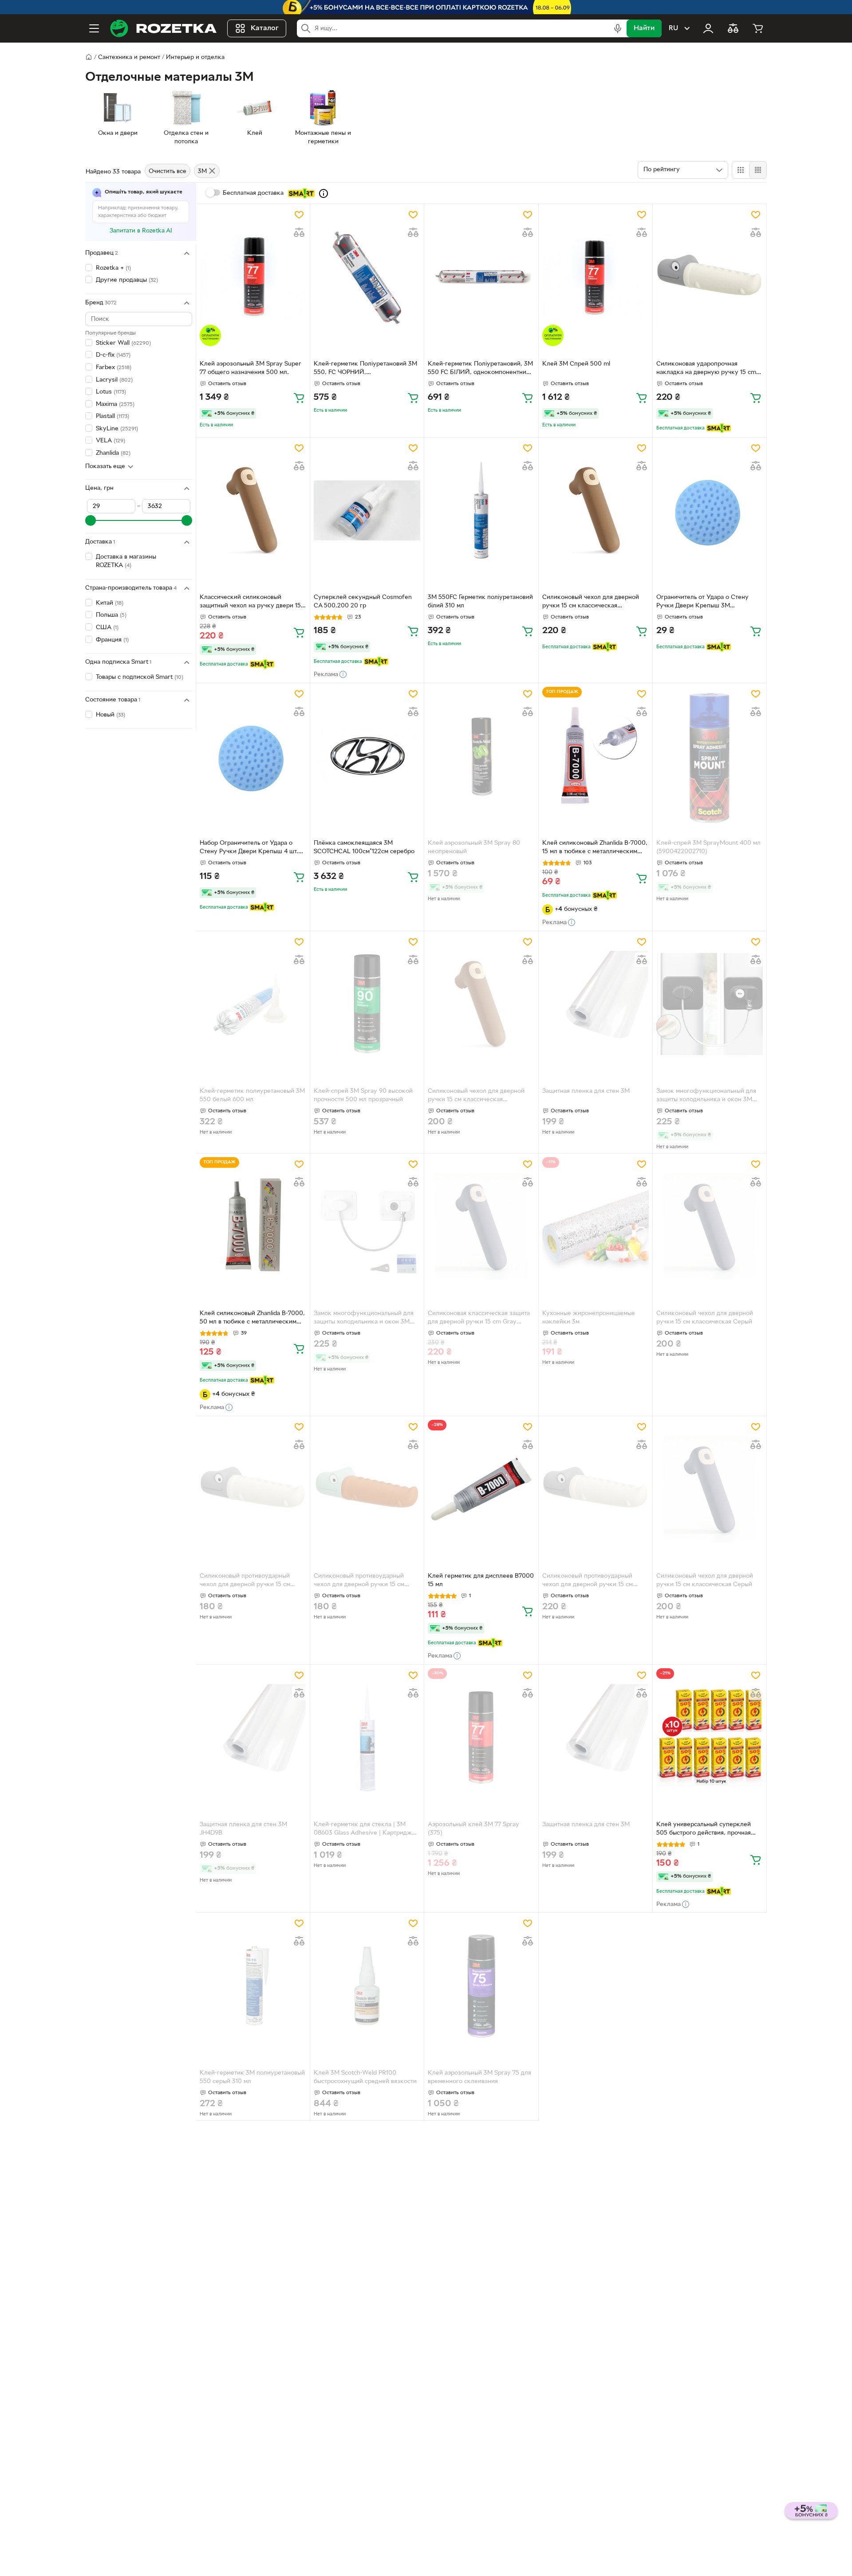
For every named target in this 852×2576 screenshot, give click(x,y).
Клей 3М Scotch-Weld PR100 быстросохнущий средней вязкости (365, 2077)
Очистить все (168, 171)
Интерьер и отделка (195, 57)
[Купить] (299, 398)
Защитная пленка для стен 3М (586, 1091)
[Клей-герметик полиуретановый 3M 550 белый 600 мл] (253, 1004)
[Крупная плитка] (741, 170)
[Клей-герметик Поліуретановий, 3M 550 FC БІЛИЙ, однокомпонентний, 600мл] (481, 277)
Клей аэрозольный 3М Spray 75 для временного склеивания (479, 2077)
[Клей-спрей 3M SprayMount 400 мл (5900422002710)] (710, 756)
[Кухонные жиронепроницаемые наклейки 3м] (596, 1226)
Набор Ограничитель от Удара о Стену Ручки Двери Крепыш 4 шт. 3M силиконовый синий (249, 848)
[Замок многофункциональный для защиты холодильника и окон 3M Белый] (367, 1226)
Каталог (265, 28)
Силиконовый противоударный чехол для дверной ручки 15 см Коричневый (359, 1581)
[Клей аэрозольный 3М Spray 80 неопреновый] (481, 756)
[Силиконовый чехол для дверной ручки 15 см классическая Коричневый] (596, 510)
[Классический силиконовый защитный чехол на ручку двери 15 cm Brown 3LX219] (253, 510)
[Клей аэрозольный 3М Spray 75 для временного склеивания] (481, 1985)
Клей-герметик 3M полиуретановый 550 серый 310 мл (252, 2077)
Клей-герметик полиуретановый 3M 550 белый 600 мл (252, 1095)
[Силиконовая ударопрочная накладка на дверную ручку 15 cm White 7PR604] (710, 277)
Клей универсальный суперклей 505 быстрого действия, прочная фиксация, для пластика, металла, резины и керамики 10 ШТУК (706, 1830)
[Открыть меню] (94, 28)
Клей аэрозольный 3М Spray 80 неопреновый (474, 847)
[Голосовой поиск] (618, 28)
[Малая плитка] (758, 170)
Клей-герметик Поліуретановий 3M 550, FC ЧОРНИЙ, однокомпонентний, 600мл (365, 369)
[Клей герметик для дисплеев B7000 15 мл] (481, 1489)
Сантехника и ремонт (129, 57)
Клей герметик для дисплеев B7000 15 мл (481, 1580)
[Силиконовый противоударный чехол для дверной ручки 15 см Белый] (253, 1489)
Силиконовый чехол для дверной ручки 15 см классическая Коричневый (591, 603)
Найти (644, 28)
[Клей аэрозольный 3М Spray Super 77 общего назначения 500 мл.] (253, 277)
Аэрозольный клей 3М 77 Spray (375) (473, 1829)
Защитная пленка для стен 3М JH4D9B (243, 1829)
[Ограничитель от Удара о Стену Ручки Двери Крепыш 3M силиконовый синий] (710, 510)
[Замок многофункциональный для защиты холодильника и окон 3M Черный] (710, 1004)
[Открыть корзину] (758, 28)
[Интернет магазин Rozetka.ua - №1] (163, 28)
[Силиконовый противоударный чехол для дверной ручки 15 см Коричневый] (367, 1489)
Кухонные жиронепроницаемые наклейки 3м (589, 1318)
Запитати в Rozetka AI (141, 231)
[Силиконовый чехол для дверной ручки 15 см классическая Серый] (710, 1226)
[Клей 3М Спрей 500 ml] (596, 277)
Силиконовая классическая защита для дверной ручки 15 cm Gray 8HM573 (479, 1319)
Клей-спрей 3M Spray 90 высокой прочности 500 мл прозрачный (363, 1095)
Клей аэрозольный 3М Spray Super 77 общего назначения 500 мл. (250, 368)
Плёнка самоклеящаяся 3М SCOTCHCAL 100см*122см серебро (364, 847)
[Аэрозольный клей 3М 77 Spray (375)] (481, 1737)
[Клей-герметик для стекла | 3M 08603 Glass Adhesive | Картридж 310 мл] (367, 1737)
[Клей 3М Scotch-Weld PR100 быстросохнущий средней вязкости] (367, 1985)
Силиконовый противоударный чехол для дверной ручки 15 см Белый (245, 1581)
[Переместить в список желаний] (299, 215)
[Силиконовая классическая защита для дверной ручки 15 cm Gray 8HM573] (481, 1226)
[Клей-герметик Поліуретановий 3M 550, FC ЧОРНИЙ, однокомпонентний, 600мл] (367, 277)
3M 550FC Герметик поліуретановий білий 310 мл (480, 602)
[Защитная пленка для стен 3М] (596, 1004)
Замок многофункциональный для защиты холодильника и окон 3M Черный (706, 1096)
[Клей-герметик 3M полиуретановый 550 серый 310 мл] (253, 1985)
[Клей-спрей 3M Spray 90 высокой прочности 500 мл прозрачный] (367, 1004)
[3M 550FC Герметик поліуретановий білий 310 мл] (481, 510)
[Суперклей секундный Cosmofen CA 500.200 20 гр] (367, 510)
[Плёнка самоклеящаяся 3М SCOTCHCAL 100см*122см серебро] (367, 756)
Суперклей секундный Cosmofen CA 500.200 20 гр (363, 602)
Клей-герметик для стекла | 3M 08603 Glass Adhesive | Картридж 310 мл (363, 1830)
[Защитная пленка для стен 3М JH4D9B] (253, 1737)
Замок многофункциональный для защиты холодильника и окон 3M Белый (364, 1319)
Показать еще (105, 467)
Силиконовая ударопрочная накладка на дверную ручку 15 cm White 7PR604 (706, 369)
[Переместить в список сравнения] (299, 232)
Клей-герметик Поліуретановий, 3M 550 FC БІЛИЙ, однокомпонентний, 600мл (480, 369)
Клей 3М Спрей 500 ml (576, 364)
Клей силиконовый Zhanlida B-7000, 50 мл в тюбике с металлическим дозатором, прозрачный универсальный (252, 1319)
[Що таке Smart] (323, 193)
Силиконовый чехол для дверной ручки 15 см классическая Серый (705, 1318)
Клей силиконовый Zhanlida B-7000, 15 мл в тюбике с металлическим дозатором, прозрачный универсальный (595, 848)
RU (673, 28)
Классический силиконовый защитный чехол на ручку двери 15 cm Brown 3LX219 (250, 603)
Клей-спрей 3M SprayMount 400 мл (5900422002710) (708, 847)
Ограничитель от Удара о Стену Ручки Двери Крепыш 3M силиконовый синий (702, 603)
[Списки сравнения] (733, 28)
